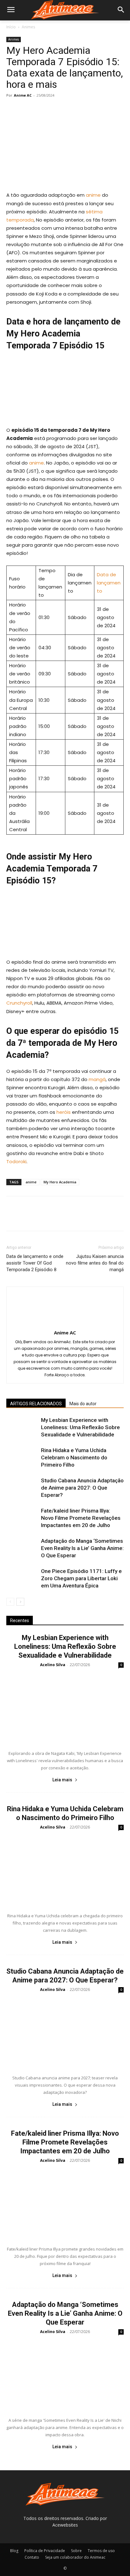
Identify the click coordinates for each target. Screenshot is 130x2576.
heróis (64, 1112)
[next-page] (20, 1602)
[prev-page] (10, 1602)
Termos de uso (101, 2551)
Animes (28, 27)
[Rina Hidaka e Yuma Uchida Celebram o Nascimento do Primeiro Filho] (22, 1458)
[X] (27, 110)
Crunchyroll (19, 1003)
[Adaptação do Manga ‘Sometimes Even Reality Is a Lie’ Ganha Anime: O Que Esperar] (22, 1548)
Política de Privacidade (45, 2551)
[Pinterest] (42, 110)
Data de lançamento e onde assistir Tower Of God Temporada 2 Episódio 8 (35, 1263)
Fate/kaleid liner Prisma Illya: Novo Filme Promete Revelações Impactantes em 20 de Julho (81, 1518)
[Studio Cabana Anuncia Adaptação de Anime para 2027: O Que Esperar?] (22, 1488)
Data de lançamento (109, 583)
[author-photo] (65, 1324)
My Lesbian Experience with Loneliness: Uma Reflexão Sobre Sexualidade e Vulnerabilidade (80, 1427)
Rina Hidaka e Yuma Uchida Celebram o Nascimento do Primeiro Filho (74, 1457)
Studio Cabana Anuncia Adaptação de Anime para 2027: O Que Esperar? (82, 1488)
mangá (97, 1079)
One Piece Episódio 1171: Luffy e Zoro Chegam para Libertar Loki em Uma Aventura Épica (81, 1578)
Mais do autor (83, 1404)
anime (93, 195)
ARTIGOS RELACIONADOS (36, 1404)
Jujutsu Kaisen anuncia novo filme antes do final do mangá (95, 1263)
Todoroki (16, 1161)
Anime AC (23, 95)
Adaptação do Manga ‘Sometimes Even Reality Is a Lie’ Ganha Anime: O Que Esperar (82, 1548)
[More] (71, 110)
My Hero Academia (60, 1182)
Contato (32, 2557)
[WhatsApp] (56, 110)
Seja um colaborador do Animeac (75, 2557)
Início (11, 27)
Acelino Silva (53, 1665)
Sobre (76, 2551)
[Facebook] (13, 110)
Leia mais (62, 1780)
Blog (14, 2551)
